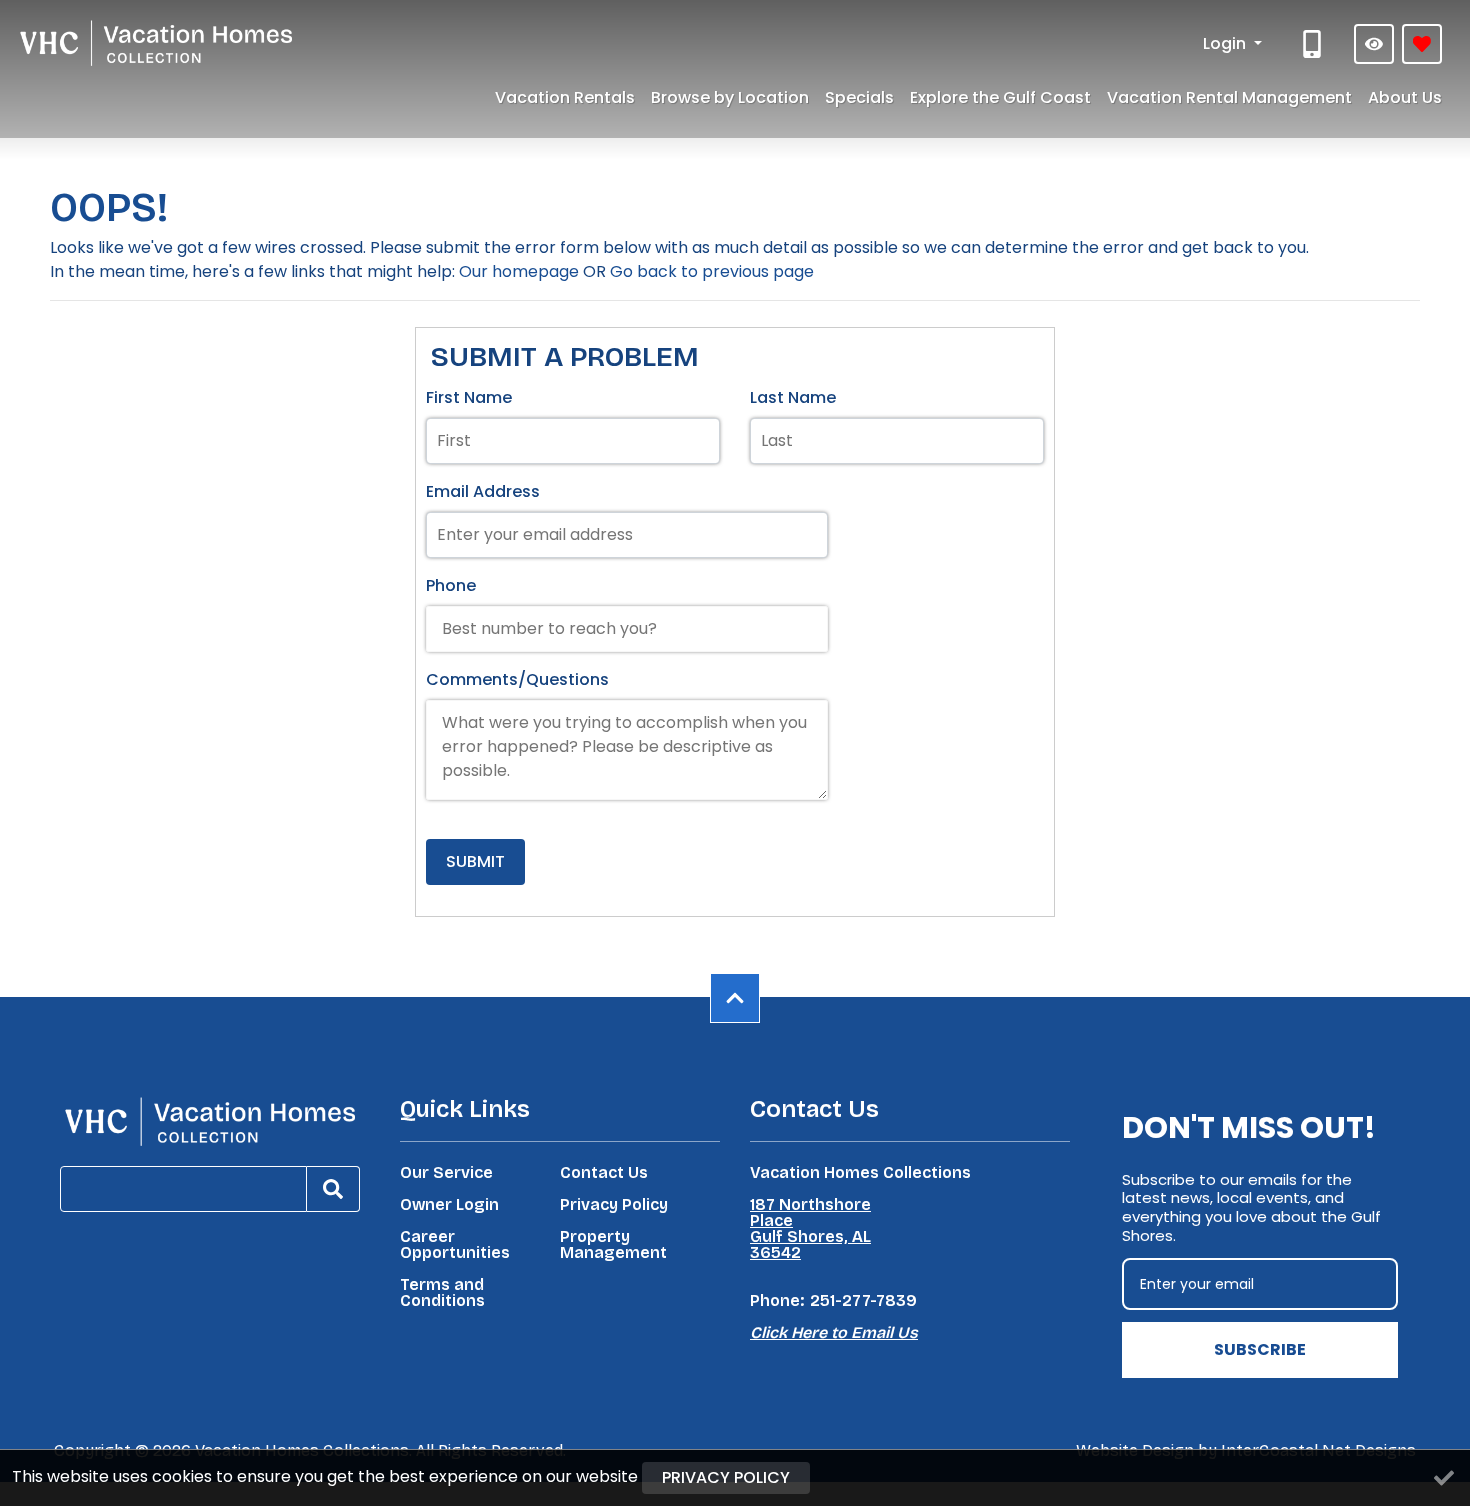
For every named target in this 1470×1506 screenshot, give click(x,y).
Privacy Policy (614, 1205)
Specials (859, 97)
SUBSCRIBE (1260, 1349)
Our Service (446, 1173)
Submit (475, 861)
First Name (469, 397)
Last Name (793, 397)
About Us (1405, 97)
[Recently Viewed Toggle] (1374, 44)
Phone (451, 585)
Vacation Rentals (565, 97)
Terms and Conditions (442, 1293)
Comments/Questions (517, 679)
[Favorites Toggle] (1422, 44)
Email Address (483, 491)
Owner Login (449, 1205)
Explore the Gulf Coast (1000, 97)
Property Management (613, 1245)
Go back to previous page (712, 271)
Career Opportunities (455, 1245)
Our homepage (519, 271)
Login (1226, 43)
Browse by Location (730, 97)
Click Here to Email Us (834, 1332)
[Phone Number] (1314, 44)
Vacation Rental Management (1229, 97)
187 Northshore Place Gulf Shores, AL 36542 (810, 1229)
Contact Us (604, 1173)
